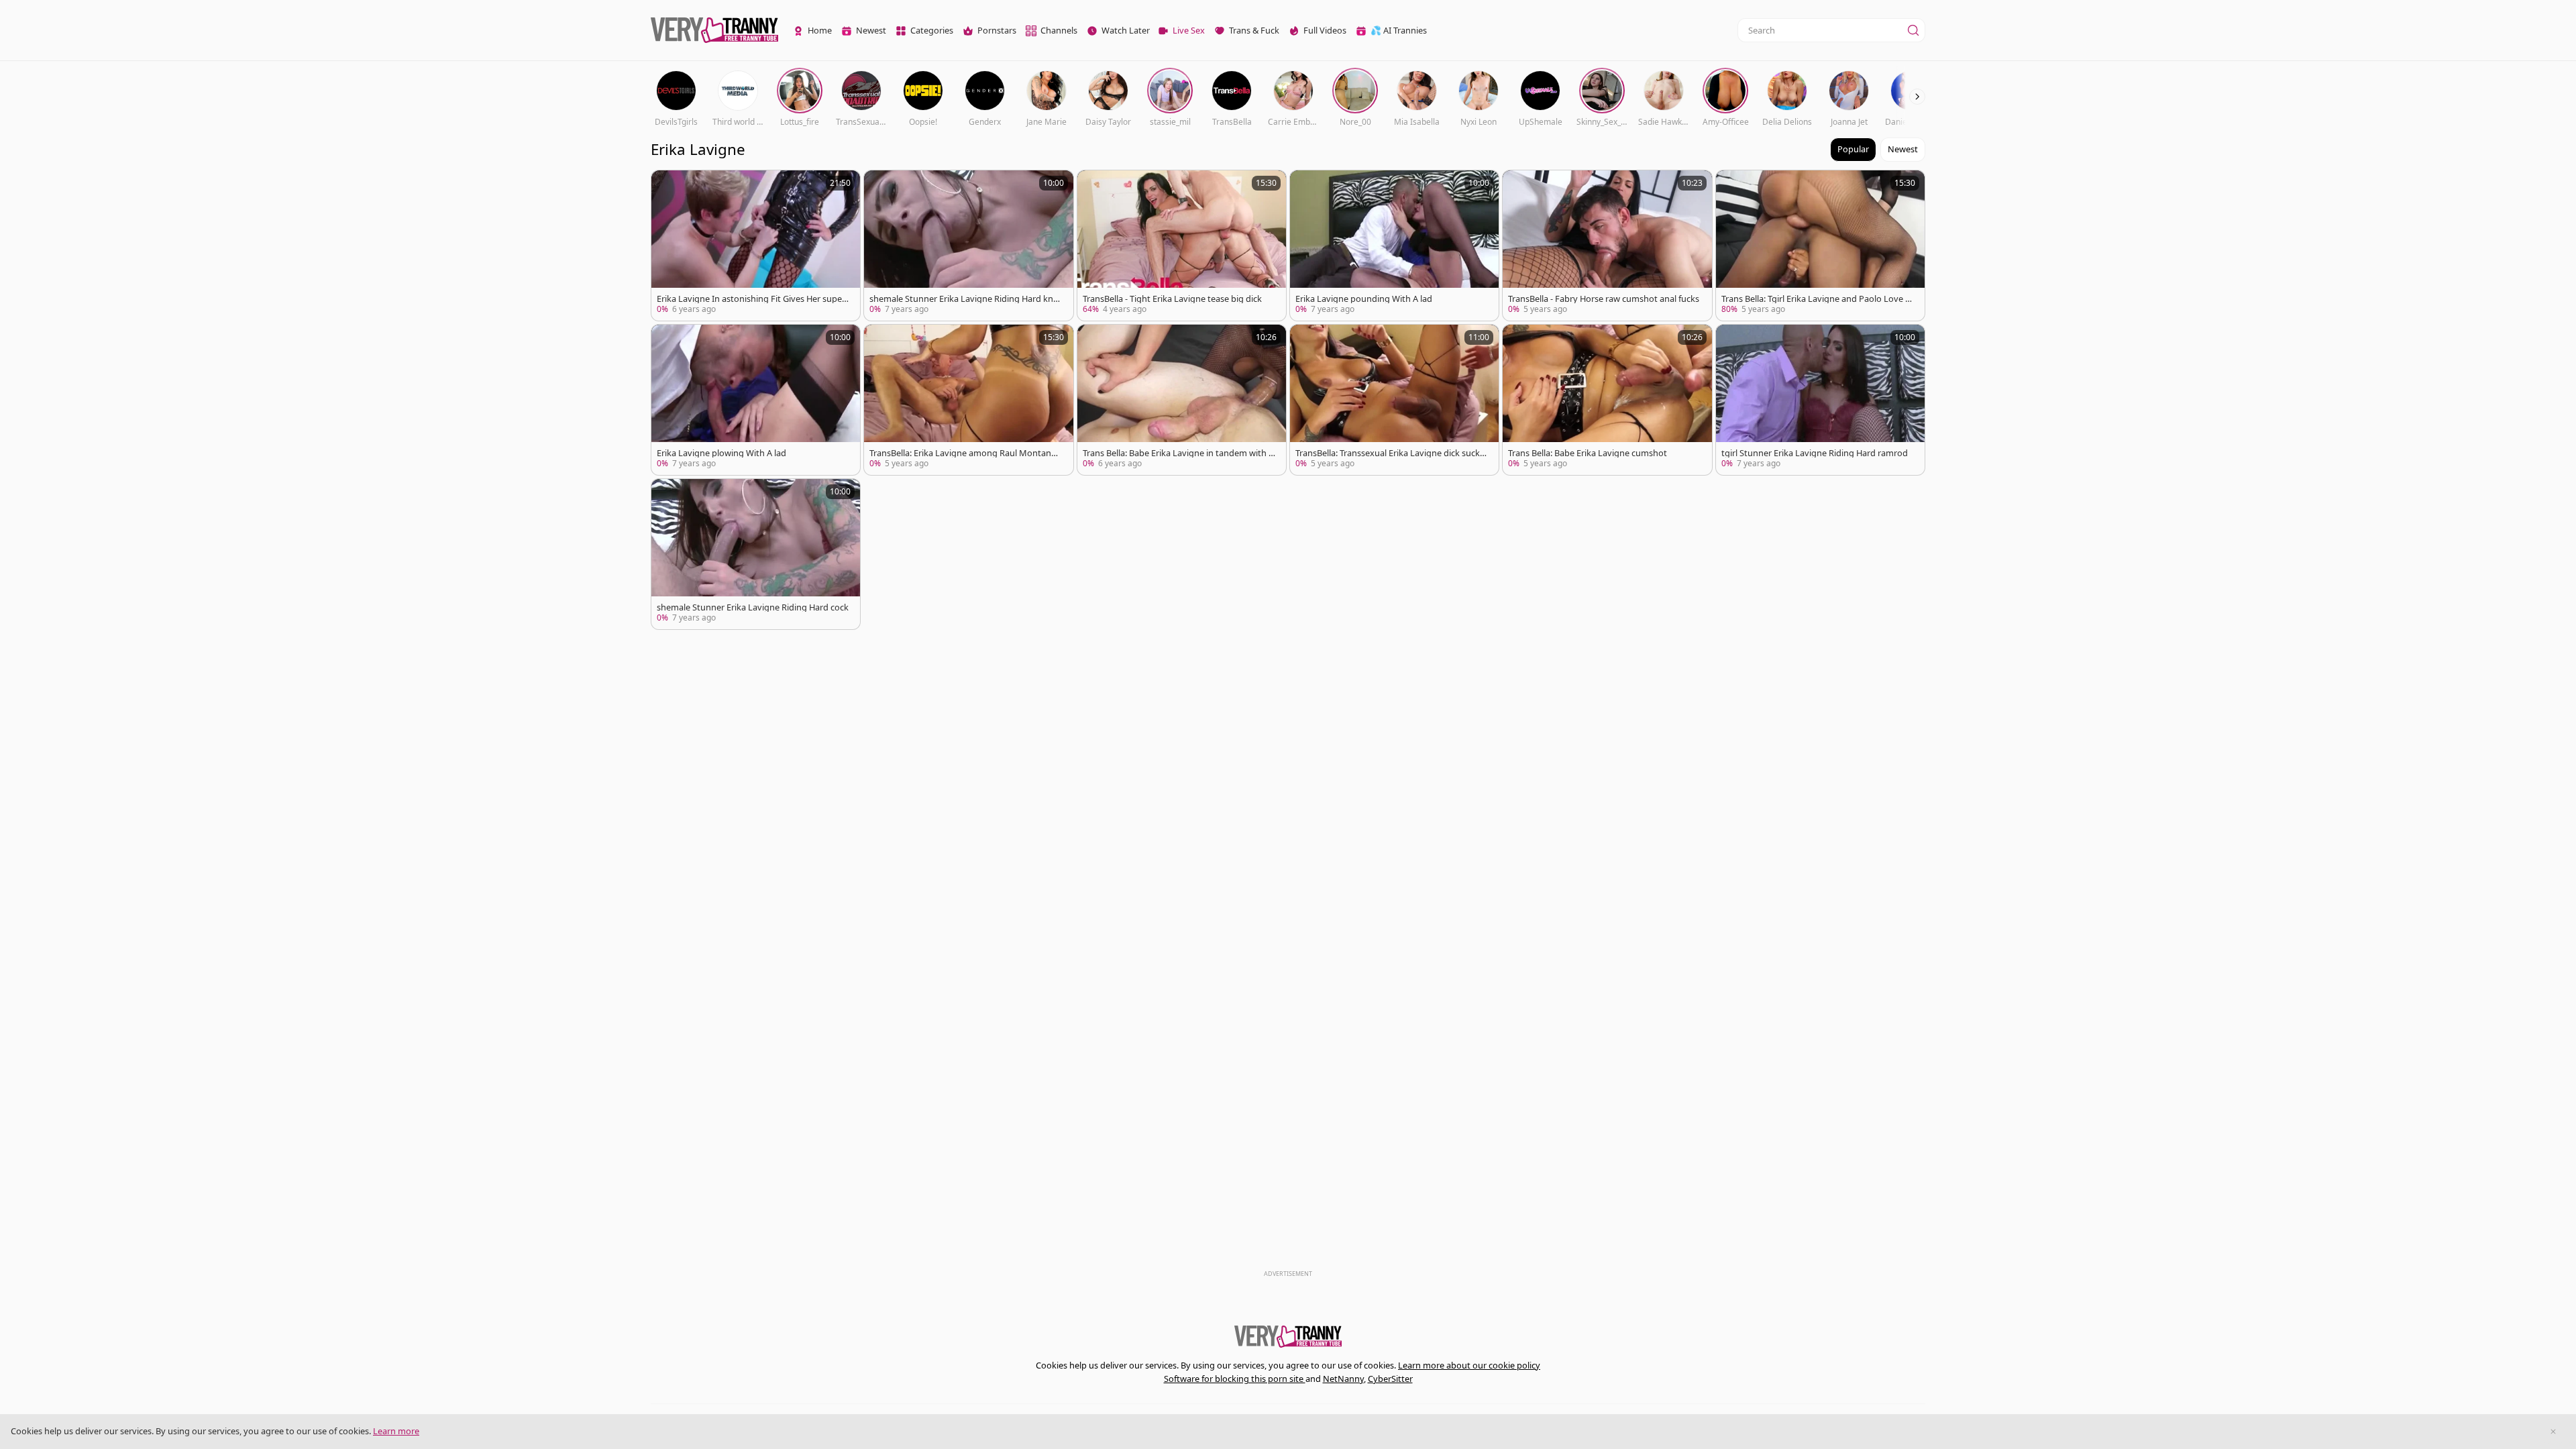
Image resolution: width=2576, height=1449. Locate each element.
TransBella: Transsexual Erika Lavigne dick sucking (1391, 453)
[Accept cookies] (2553, 1432)
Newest (1903, 149)
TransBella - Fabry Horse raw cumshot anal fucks (1604, 299)
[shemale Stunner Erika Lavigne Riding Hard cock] (756, 554)
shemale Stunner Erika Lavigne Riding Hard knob (964, 299)
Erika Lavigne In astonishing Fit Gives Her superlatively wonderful (752, 299)
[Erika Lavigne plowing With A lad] (756, 400)
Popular (1853, 149)
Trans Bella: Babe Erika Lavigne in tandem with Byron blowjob (1178, 453)
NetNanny (1343, 1379)
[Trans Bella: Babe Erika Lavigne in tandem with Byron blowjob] (1182, 400)
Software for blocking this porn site (1235, 1379)
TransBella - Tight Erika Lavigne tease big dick (1172, 299)
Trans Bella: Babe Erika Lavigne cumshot (1588, 453)
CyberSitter (1390, 1379)
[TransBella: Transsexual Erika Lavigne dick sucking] (1394, 400)
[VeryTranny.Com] (714, 31)
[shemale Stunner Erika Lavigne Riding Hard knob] (968, 246)
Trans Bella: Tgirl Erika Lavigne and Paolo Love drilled (1818, 299)
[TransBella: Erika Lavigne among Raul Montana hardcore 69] (968, 400)
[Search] (1913, 30)
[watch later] (667, 186)
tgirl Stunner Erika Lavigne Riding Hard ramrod (1815, 453)
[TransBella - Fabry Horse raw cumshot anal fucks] (1607, 246)
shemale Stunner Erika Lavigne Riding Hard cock (753, 607)
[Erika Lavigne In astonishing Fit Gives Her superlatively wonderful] (756, 246)
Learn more (396, 1431)
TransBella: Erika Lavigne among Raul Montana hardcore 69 (963, 453)
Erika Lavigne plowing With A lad (721, 453)
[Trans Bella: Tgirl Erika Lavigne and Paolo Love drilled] (1820, 246)
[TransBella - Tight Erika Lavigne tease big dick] (1182, 246)
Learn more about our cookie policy (1469, 1365)
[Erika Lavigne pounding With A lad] (1394, 246)
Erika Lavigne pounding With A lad (1364, 299)
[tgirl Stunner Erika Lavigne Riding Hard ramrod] (1820, 400)
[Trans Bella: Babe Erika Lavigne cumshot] (1607, 400)
